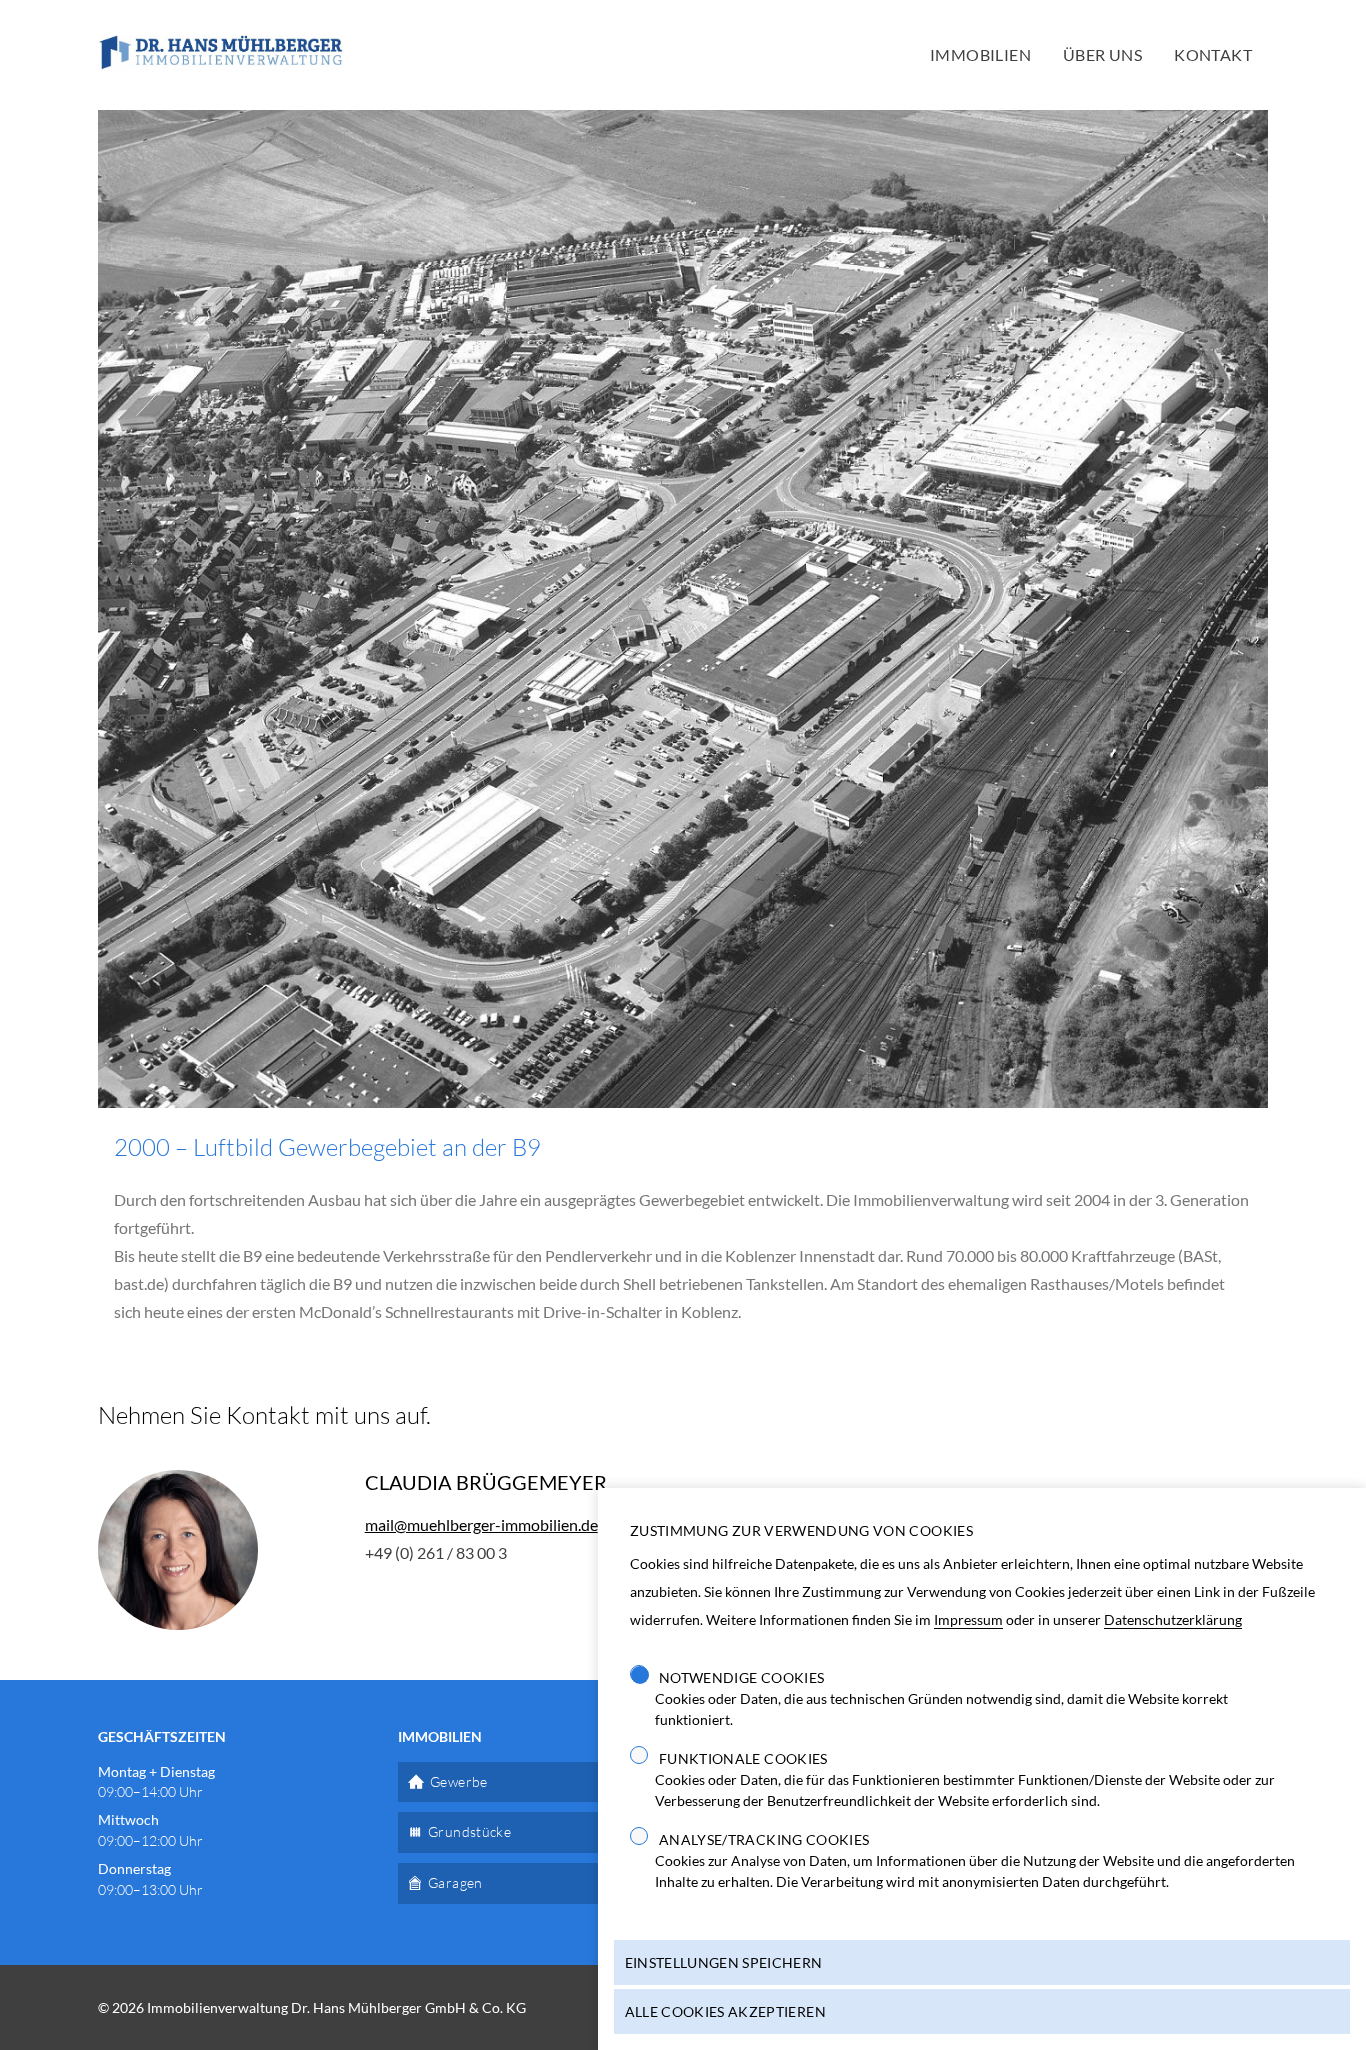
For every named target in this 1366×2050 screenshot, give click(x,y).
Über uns (1102, 54)
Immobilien (980, 54)
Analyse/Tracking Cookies (764, 1839)
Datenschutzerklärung (1173, 1619)
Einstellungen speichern (724, 1962)
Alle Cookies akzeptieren (725, 2011)
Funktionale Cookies (743, 1758)
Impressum (968, 1619)
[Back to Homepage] (220, 55)
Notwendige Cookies (741, 1677)
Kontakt (1213, 54)
